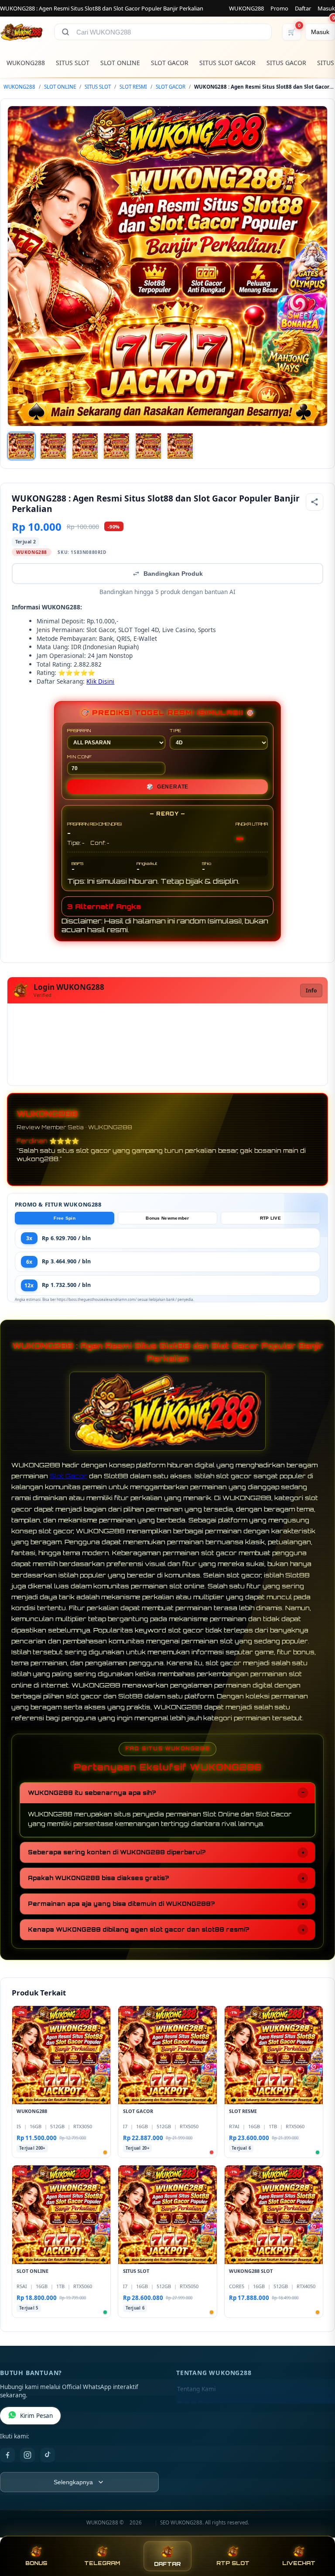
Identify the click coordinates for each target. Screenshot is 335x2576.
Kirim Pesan (36, 2416)
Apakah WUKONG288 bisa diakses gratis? (98, 1878)
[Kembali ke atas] (316, 2531)
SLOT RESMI (133, 87)
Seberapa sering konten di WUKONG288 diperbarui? (117, 1852)
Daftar (303, 8)
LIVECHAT (299, 2563)
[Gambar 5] (148, 446)
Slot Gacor (68, 1476)
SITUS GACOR (286, 63)
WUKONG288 (246, 8)
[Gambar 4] (116, 446)
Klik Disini (100, 681)
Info (311, 991)
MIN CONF (79, 757)
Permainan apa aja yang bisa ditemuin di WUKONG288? (121, 1904)
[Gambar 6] (180, 446)
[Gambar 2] (53, 446)
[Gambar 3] (85, 446)
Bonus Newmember (167, 1218)
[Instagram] (27, 2455)
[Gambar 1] (21, 446)
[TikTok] (48, 2455)
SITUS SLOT (73, 63)
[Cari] (65, 32)
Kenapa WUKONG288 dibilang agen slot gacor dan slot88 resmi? (138, 1929)
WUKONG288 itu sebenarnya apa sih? (92, 1793)
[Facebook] (7, 2455)
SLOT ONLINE (120, 63)
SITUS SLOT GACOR (227, 63)
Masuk (326, 8)
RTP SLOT (233, 2563)
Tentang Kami (196, 2389)
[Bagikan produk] (314, 502)
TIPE (176, 730)
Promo (279, 8)
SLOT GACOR (170, 63)
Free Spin (65, 1218)
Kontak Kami (195, 2403)
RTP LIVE (270, 1218)
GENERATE (167, 787)
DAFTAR (167, 2564)
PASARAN (79, 730)
